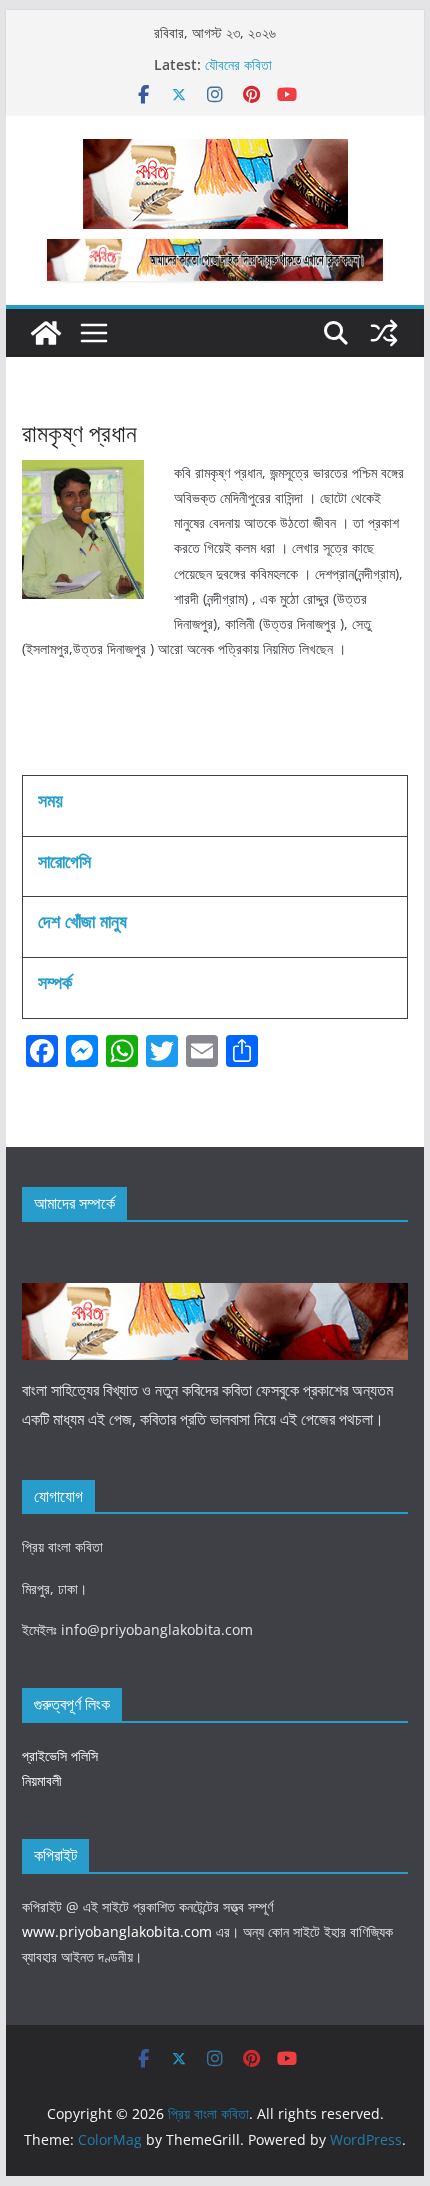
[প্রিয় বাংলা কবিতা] (46, 333)
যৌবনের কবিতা (238, 65)
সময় (50, 800)
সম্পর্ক (55, 982)
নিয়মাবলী (42, 1780)
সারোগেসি (64, 861)
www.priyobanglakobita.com (117, 1931)
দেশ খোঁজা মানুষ (82, 921)
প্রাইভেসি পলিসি (60, 1755)
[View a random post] (384, 333)
